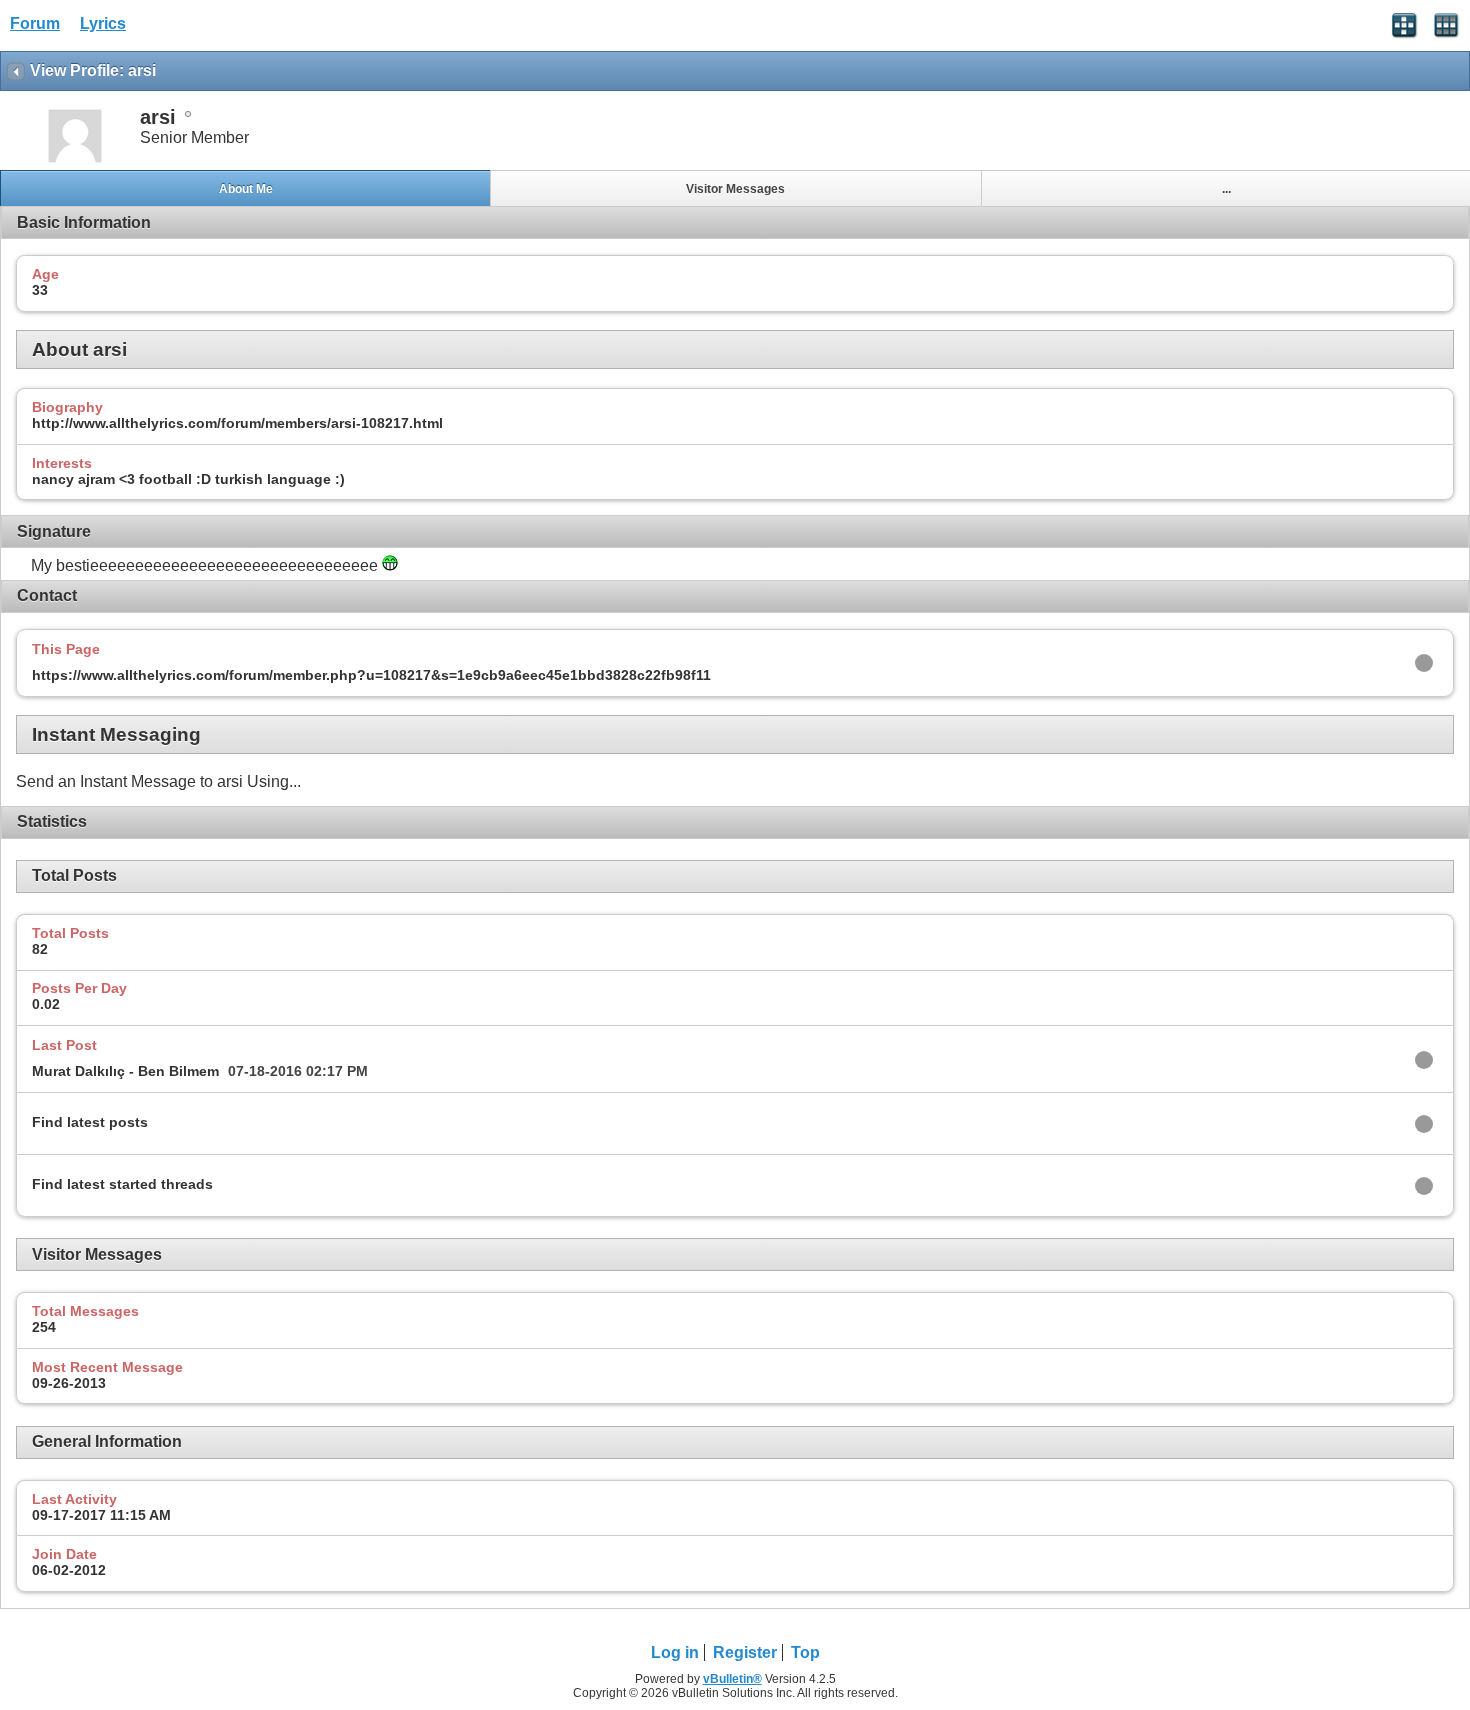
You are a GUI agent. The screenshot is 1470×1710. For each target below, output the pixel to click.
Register (745, 1652)
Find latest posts (90, 1122)
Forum (35, 23)
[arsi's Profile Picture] (75, 160)
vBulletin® (732, 1679)
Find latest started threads (122, 1184)
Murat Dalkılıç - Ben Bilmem (125, 1071)
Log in (675, 1652)
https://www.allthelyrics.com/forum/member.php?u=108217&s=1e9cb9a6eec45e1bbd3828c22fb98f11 (371, 675)
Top (805, 1652)
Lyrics (103, 23)
